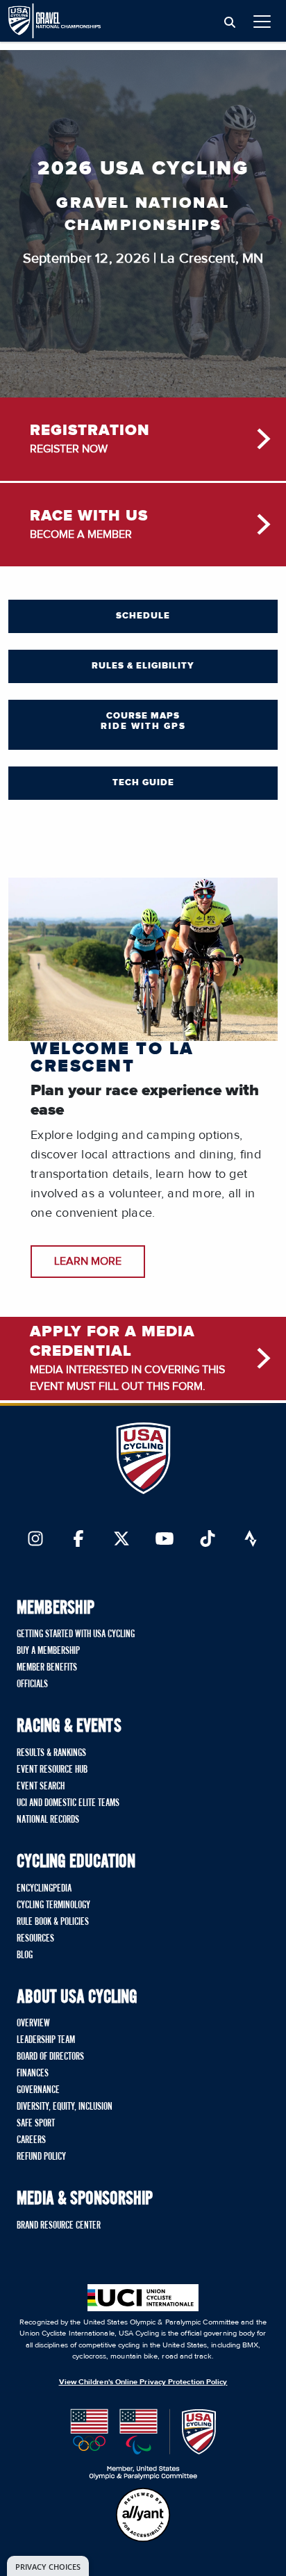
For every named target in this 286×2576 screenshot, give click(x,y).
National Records (48, 1820)
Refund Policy (41, 2157)
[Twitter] (121, 1540)
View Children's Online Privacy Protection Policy (143, 2382)
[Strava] (251, 1540)
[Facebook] (78, 1540)
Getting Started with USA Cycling (76, 1634)
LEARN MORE (88, 1261)
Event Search (41, 1787)
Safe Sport (36, 2124)
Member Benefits (47, 1668)
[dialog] (48, 2566)
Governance (38, 2090)
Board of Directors (50, 2057)
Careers (31, 2140)
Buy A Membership (48, 1651)
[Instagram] (35, 1540)
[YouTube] (165, 1540)
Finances (33, 2074)
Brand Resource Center (59, 2226)
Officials (32, 1684)
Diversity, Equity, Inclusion (65, 2107)
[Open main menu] (262, 21)
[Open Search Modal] (230, 23)
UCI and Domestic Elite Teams (68, 1803)
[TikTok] (208, 1540)
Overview (33, 2024)
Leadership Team (46, 2040)
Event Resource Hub (52, 1770)
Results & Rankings (51, 1753)
